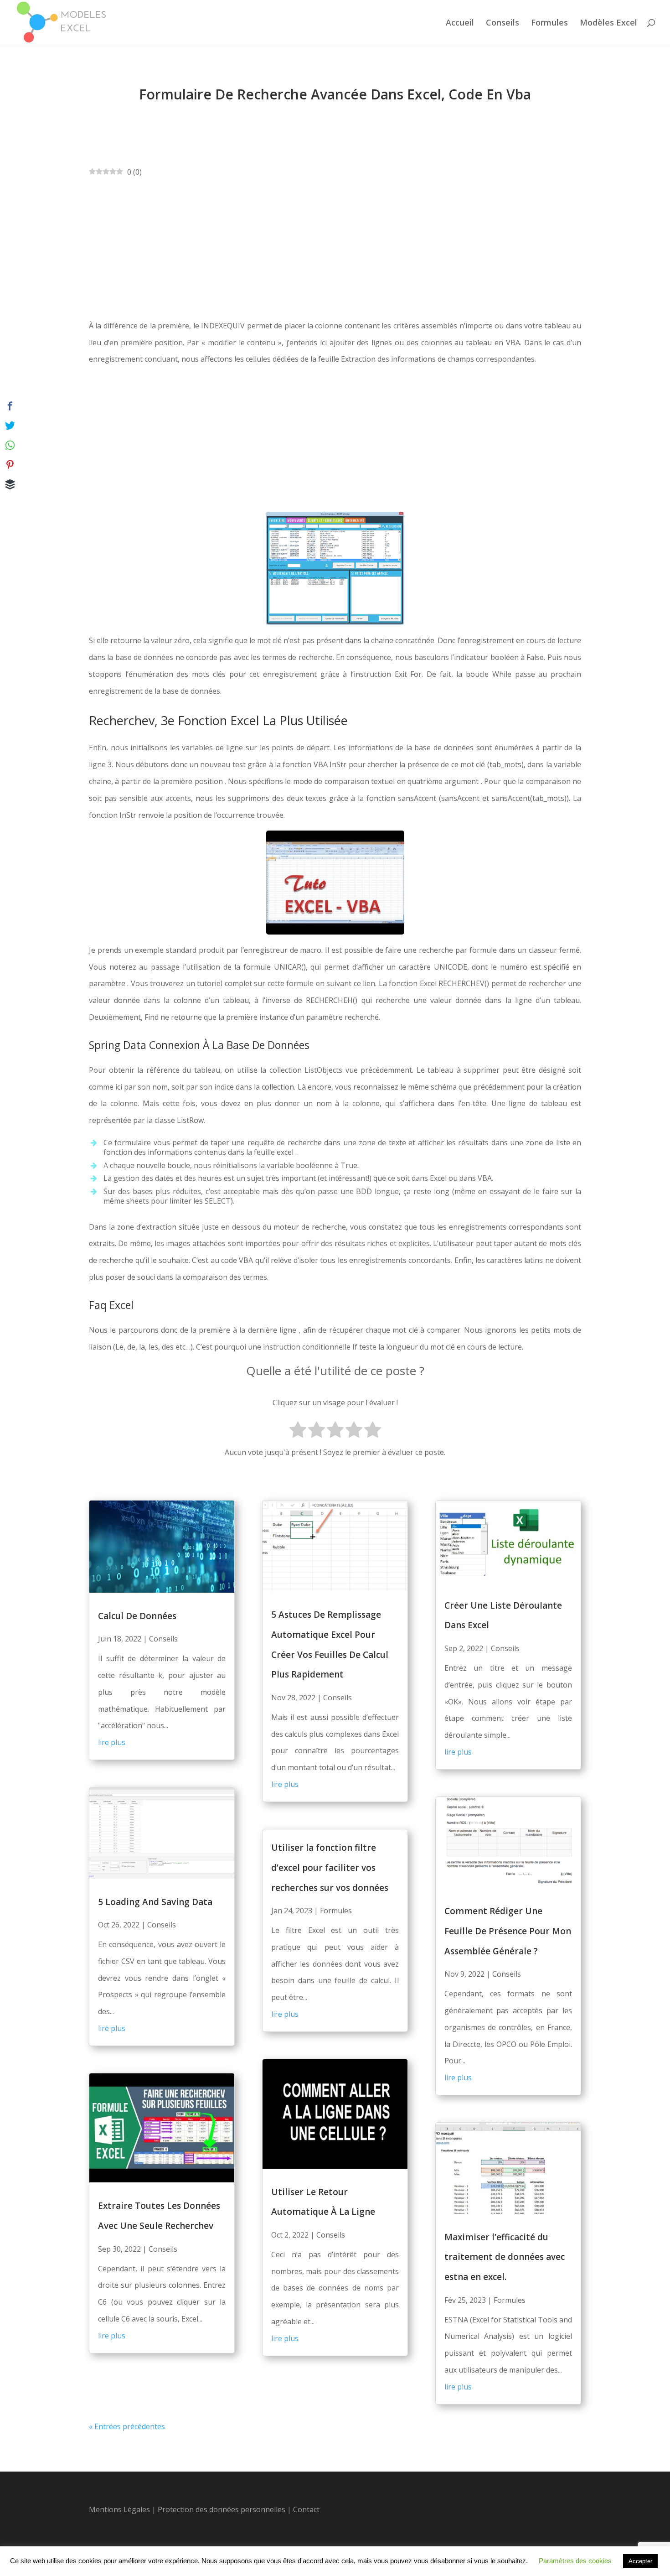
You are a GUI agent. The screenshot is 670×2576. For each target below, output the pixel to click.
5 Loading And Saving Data (155, 1902)
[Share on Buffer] (10, 484)
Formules (549, 23)
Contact (306, 2509)
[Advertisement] (335, 249)
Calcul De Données (137, 1616)
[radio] (298, 1431)
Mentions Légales (119, 2509)
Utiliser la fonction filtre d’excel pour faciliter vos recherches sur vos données (330, 1867)
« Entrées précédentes (127, 2426)
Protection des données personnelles (222, 2509)
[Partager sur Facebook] (10, 406)
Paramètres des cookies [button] (575, 2561)
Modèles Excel (608, 23)
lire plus (112, 1742)
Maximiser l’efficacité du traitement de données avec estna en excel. (505, 2257)
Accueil (460, 23)
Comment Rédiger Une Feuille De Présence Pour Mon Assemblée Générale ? (508, 1931)
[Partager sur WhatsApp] (10, 445)
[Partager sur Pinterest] (10, 465)
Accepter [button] (640, 2561)
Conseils (502, 23)
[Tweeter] (10, 426)
